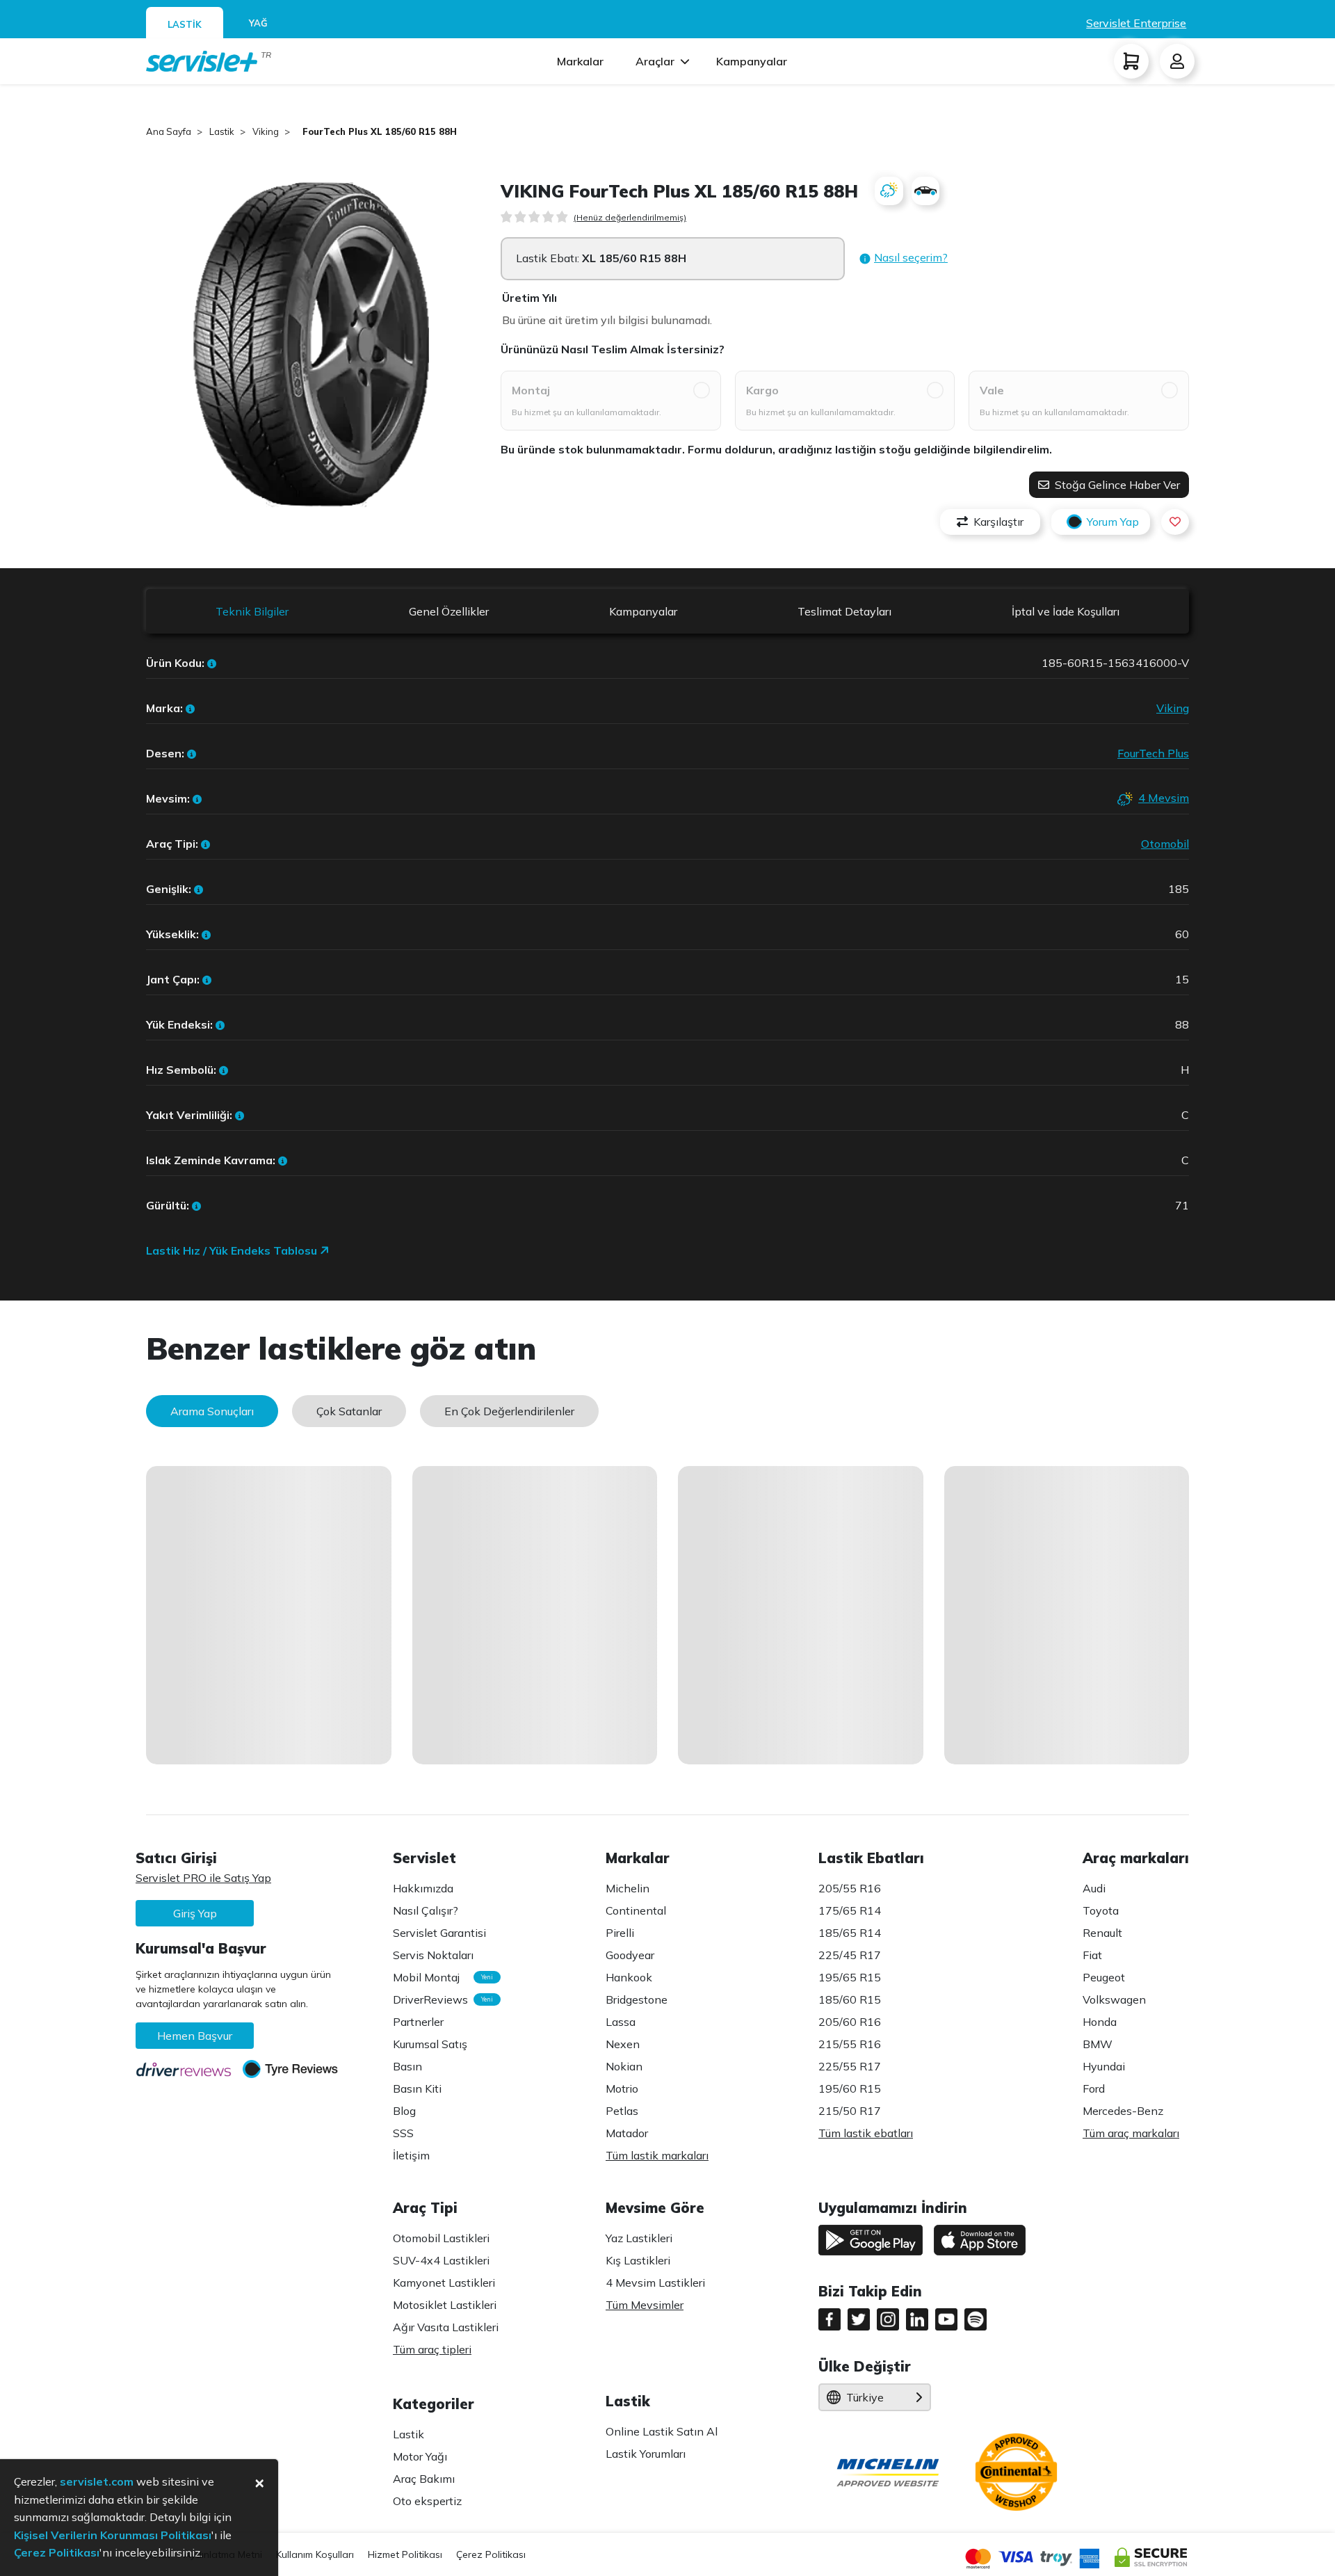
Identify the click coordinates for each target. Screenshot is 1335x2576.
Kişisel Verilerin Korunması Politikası (113, 2535)
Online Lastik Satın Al (662, 2431)
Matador (627, 2133)
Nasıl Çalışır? (426, 1910)
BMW (1098, 2044)
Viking (1173, 708)
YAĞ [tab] (258, 23)
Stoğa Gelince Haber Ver (1116, 485)
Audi (1094, 1888)
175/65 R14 (850, 1910)
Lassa (621, 2022)
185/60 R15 (850, 1999)
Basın (407, 2066)
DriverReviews (439, 1999)
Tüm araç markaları (1131, 2133)
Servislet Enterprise (1136, 23)
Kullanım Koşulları (315, 2554)
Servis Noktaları (433, 1955)
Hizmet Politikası (405, 2554)
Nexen (623, 2044)
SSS (403, 2133)
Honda (1100, 2022)
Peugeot (1104, 1977)
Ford (1094, 2088)
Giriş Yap (195, 1913)
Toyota (1101, 1910)
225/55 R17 (850, 2066)
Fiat (1092, 1955)
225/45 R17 (850, 1955)
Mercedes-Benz (1123, 2111)
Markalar (580, 61)
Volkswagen (1114, 1999)
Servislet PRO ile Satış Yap (203, 1878)
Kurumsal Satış (430, 2044)
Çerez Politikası (491, 2554)
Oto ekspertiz (427, 2501)
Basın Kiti (417, 2088)
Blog (404, 2111)
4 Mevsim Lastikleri (655, 2283)
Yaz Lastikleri (639, 2238)
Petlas (622, 2111)
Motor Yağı (420, 2456)
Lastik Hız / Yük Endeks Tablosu (233, 1250)
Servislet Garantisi (439, 1933)
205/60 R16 (850, 2022)
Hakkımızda (423, 1888)
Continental (636, 1910)
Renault (1102, 1933)
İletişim (411, 2155)
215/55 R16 (850, 2044)
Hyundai (1104, 2066)
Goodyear (630, 1955)
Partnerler (418, 2022)
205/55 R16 (850, 1888)
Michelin (628, 1888)
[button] (903, 258)
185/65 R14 (850, 1933)
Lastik (408, 2434)
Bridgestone (637, 1999)
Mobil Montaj (439, 1977)
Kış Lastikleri (638, 2260)
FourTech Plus (1153, 753)
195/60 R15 (850, 2088)
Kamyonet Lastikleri (444, 2283)
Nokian (624, 2066)
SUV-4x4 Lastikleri (441, 2260)
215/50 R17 (850, 2111)
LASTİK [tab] (185, 24)
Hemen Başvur (195, 2036)
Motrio (622, 2088)
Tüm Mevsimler (645, 2305)
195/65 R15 (850, 1977)
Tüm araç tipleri (432, 2349)
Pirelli (620, 1933)
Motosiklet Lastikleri (445, 2305)
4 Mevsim (1164, 798)
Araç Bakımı (424, 2479)
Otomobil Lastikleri (441, 2238)
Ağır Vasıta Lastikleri (446, 2327)
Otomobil (1165, 844)
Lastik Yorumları (646, 2454)
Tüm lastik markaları (657, 2155)
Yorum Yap (1113, 522)
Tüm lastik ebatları (866, 2133)
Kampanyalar (752, 61)
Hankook (629, 1977)
